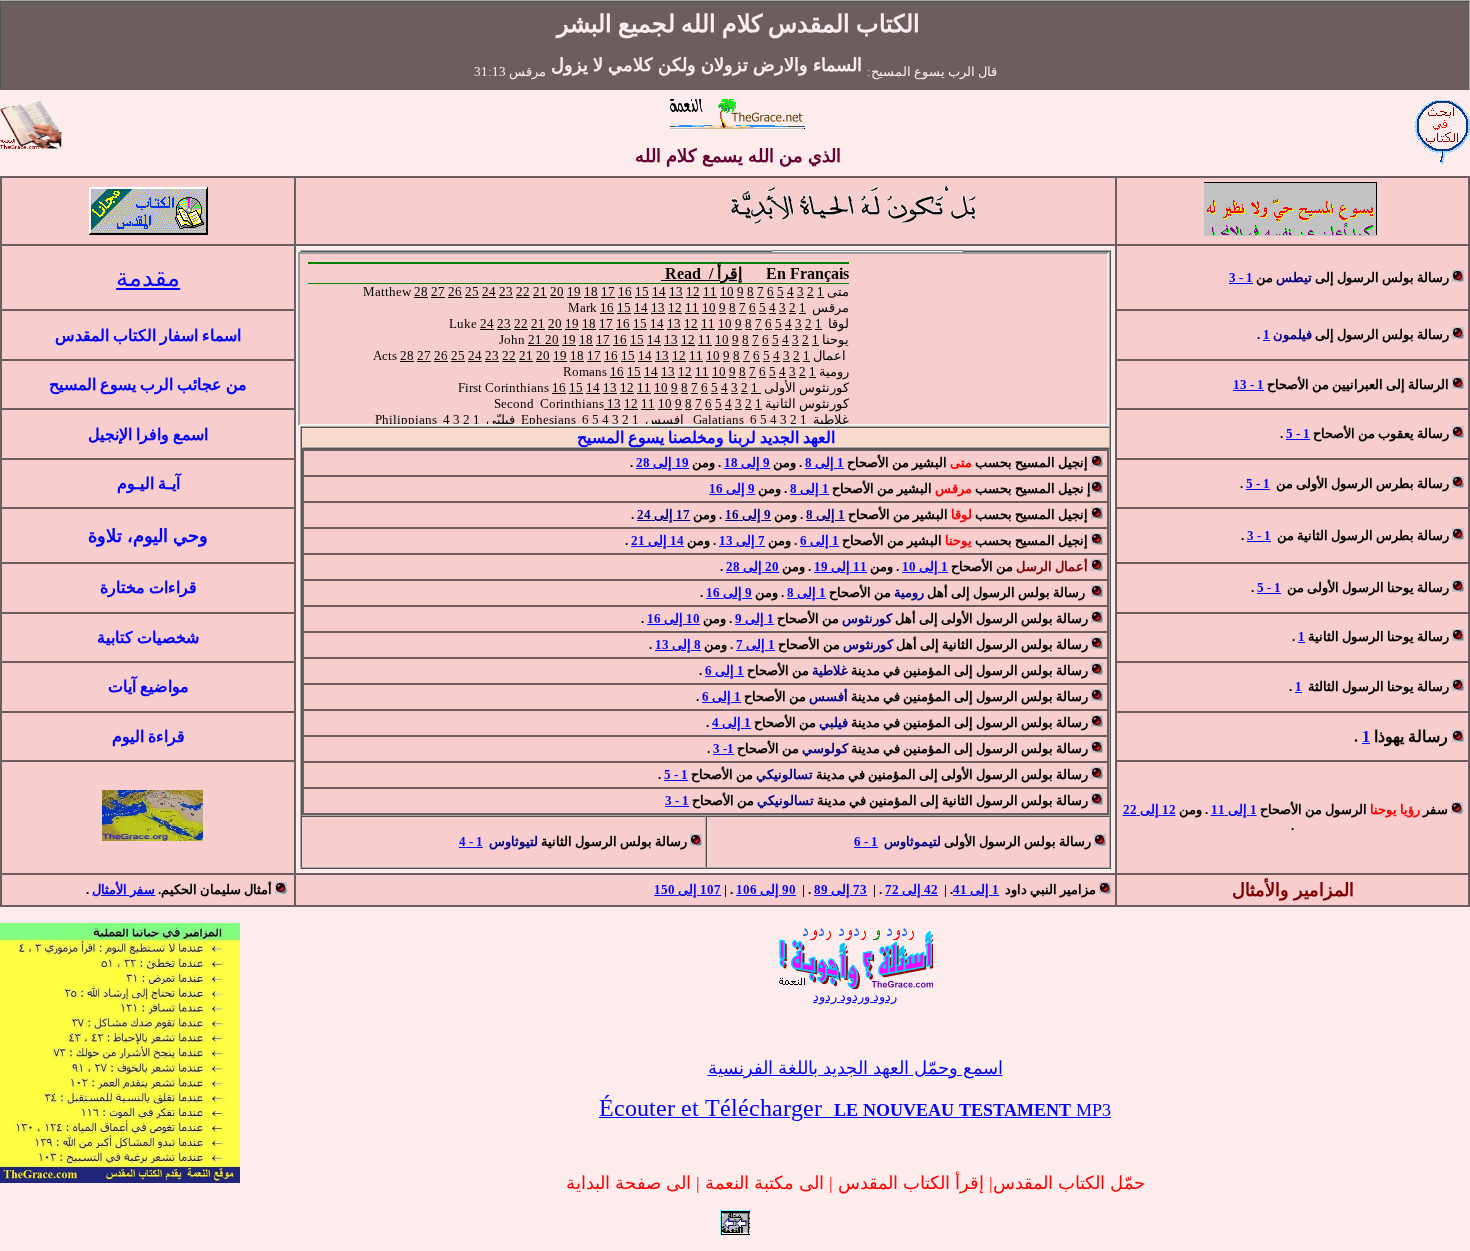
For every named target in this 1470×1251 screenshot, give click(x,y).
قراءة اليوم (148, 736)
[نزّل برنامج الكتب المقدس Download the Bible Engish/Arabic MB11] (148, 231)
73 (840, 889)
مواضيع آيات (148, 686)
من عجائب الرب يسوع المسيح (148, 384)
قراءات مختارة (148, 587)
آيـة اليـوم (148, 483)
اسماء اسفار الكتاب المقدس (148, 335)
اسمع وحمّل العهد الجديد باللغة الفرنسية (855, 1068)
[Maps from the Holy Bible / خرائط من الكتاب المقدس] (152, 835)
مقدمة (148, 278)
